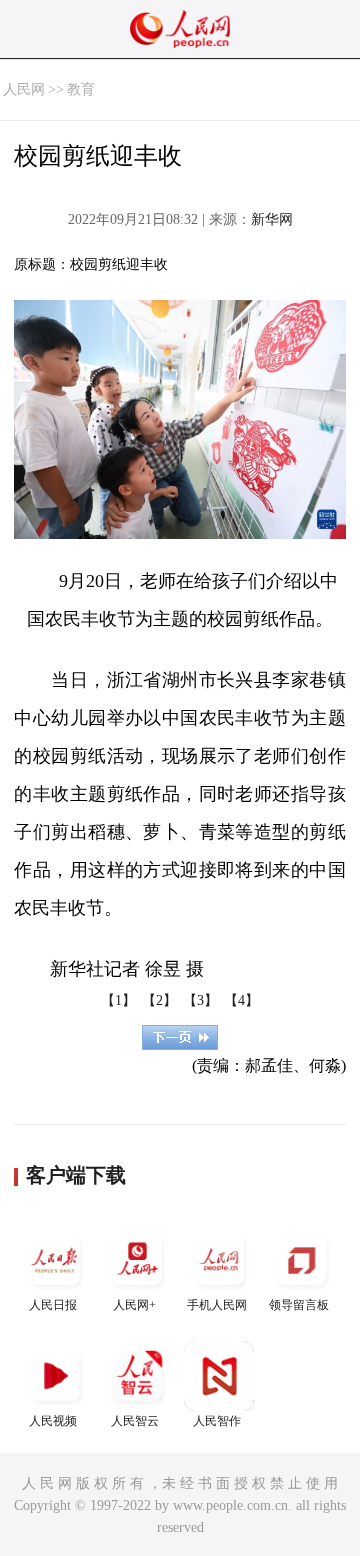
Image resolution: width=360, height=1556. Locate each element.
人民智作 (217, 1421)
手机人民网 (217, 1305)
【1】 (118, 1000)
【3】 (200, 1000)
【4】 (241, 1000)
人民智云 (135, 1421)
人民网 (24, 89)
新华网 (272, 219)
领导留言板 (299, 1305)
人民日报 (53, 1305)
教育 (81, 89)
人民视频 (53, 1421)
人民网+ (134, 1305)
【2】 (159, 1000)
